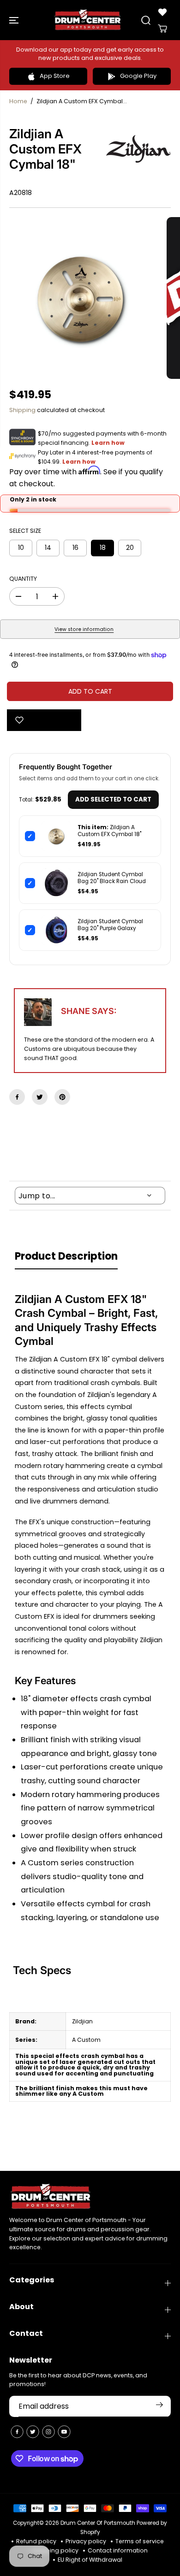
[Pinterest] (62, 1097)
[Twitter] (40, 1097)
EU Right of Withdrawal (90, 2560)
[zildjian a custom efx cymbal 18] (81, 298)
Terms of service (140, 2541)
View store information (84, 629)
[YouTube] (64, 2432)
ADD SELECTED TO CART (113, 799)
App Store (55, 76)
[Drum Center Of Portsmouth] (88, 20)
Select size (25, 531)
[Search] (146, 20)
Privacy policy (86, 2541)
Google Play (138, 76)
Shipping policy (56, 2550)
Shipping (22, 410)
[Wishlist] (162, 12)
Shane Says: (89, 1011)
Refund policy (36, 2541)
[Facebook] (17, 1097)
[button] (15, 20)
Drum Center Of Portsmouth (98, 2523)
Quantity (23, 579)
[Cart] (162, 29)
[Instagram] (48, 2432)
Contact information (118, 2550)
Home (18, 101)
